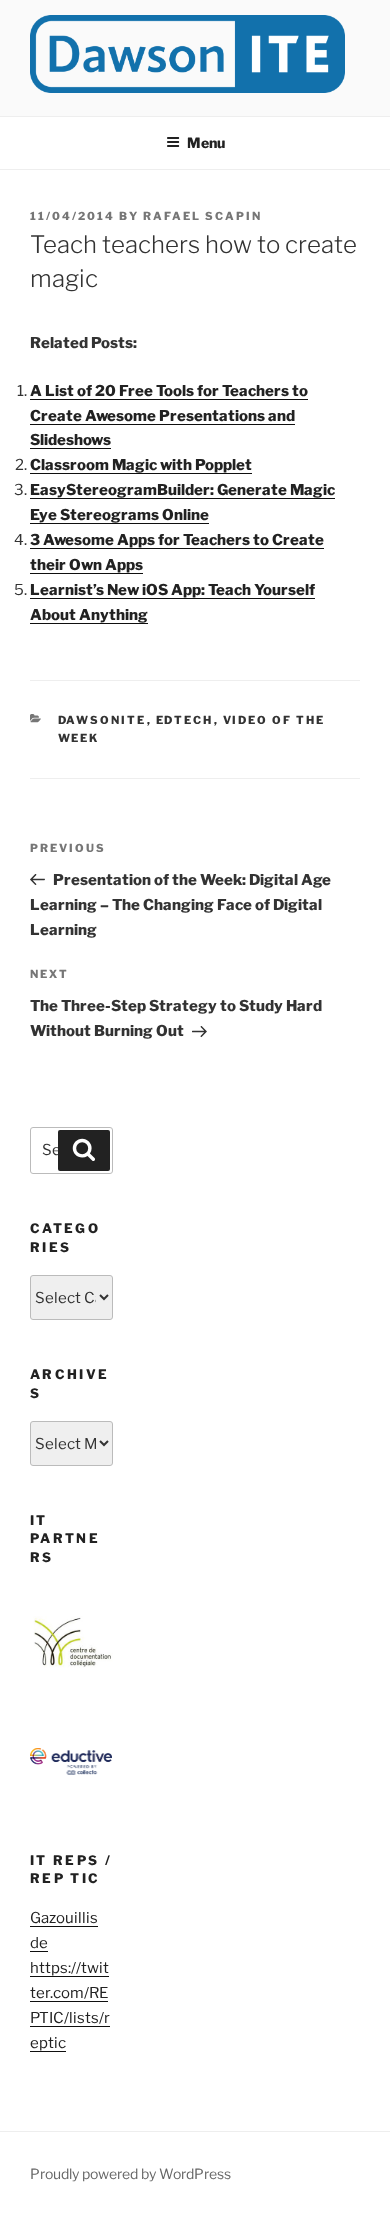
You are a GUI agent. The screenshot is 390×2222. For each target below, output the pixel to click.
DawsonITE (102, 720)
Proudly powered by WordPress (130, 2173)
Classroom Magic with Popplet (141, 465)
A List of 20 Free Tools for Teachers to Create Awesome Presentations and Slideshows (169, 416)
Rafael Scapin (202, 216)
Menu (206, 142)
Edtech (185, 720)
